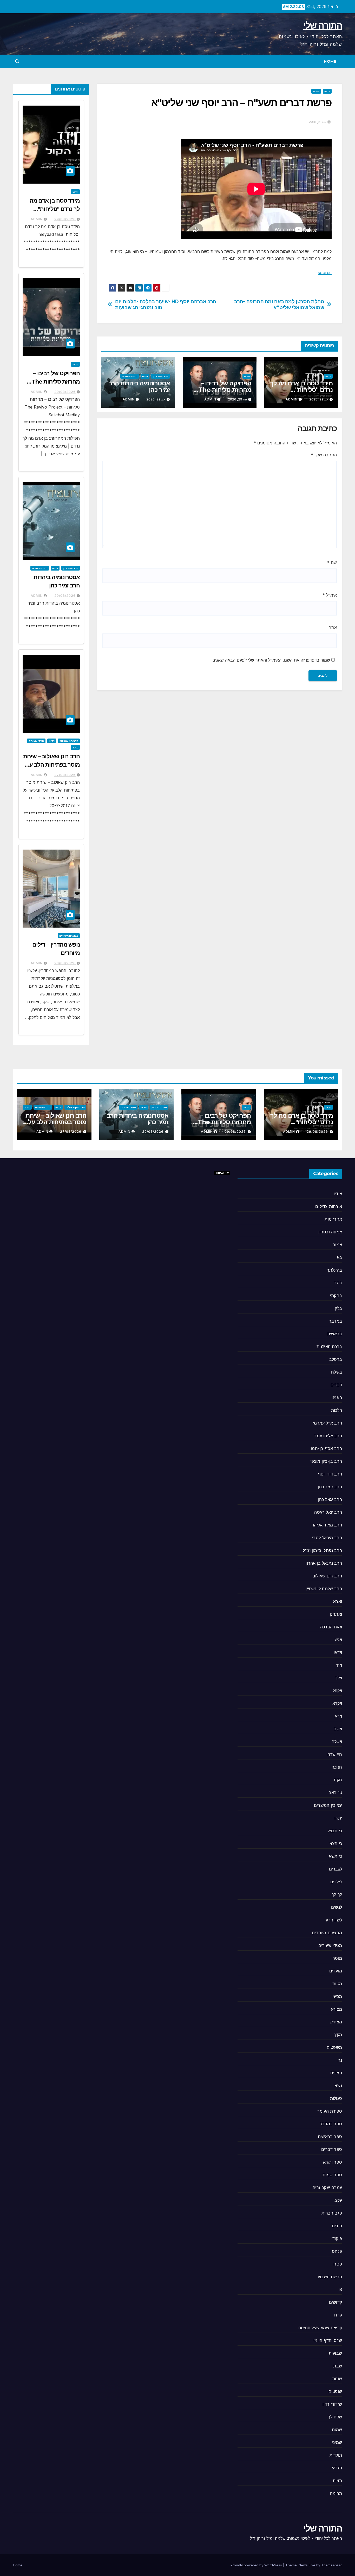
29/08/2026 (65, 219)
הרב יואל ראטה (328, 1512)
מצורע (336, 2009)
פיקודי (337, 2238)
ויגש (338, 1640)
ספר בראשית (330, 2137)
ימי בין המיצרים (328, 1805)
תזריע (337, 2468)
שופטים (335, 2391)
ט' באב (335, 1792)
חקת (338, 1780)
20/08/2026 (65, 963)
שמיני (337, 2442)
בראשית (335, 1334)
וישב (338, 1729)
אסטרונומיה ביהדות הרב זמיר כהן (139, 386)
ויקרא (337, 1703)
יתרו (338, 1818)
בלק (338, 1308)
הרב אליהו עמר (328, 1436)
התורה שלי (323, 25)
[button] (17, 61)
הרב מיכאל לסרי (327, 1538)
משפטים (334, 2047)
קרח (338, 2315)
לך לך (337, 1894)
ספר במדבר (331, 2124)
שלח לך (335, 2417)
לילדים (336, 1882)
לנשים (337, 1907)
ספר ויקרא (333, 2162)
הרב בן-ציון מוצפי (326, 1461)
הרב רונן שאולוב (69, 741)
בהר (338, 1283)
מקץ (338, 2035)
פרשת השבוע (330, 2277)
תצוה (337, 2481)
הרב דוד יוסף (330, 1474)
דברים (336, 1385)
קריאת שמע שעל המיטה (320, 2328)
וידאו (327, 91)
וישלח (337, 1742)
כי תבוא (335, 1831)
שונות (316, 91)
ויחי (339, 1665)
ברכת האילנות (329, 1347)
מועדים (336, 1971)
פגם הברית (332, 2213)
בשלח (337, 1372)
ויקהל (337, 1691)
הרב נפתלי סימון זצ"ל (322, 1550)
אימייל (330, 595)
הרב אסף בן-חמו (326, 1448)
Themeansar (332, 2565)
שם (332, 562)
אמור (337, 1245)
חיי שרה (335, 1754)
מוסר (75, 747)
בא (339, 1257)
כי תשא (335, 1856)
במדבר (336, 1321)
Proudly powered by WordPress (257, 2565)
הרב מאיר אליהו (327, 1525)
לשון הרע (334, 1920)
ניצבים (336, 2073)
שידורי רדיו (332, 2404)
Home (330, 61)
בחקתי (336, 1296)
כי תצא (336, 1843)
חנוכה (337, 1767)
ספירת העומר (330, 2111)
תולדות (336, 2455)
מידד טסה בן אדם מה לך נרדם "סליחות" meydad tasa (301, 390)
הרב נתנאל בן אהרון (324, 1563)
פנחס (337, 2251)
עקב (338, 2200)
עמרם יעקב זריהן (327, 2187)
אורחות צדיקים (329, 1206)
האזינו (337, 1397)
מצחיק (336, 2022)
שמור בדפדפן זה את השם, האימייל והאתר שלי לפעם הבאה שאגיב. (271, 660)
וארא (338, 1601)
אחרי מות (333, 1219)
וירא (338, 1716)
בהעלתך (334, 1270)
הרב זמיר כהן (160, 376)
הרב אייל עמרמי (327, 1423)
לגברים (336, 1869)
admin (292, 399)
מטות (337, 1984)
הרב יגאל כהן (330, 1499)
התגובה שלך (324, 455)
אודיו (338, 1194)
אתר (333, 627)
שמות (337, 2430)
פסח (338, 2264)
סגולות (336, 2098)
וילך (339, 1678)
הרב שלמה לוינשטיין (324, 1589)
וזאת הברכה (331, 1627)
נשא (338, 2086)
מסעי (337, 1996)
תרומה (336, 2493)
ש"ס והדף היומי (328, 2340)
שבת (338, 2366)
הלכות (337, 1410)
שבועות (335, 2353)
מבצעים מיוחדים (69, 936)
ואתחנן (336, 1614)
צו (340, 2289)
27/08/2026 (65, 775)
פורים (337, 2226)
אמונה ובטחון (330, 1232)
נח (340, 2060)
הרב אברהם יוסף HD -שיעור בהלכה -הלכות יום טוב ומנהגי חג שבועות (166, 305)
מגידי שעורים (130, 376)
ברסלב (336, 1359)
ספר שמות (332, 2175)
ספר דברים (332, 2149)
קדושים (336, 2302)
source (325, 273)
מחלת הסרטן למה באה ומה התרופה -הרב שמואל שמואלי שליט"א (279, 305)
